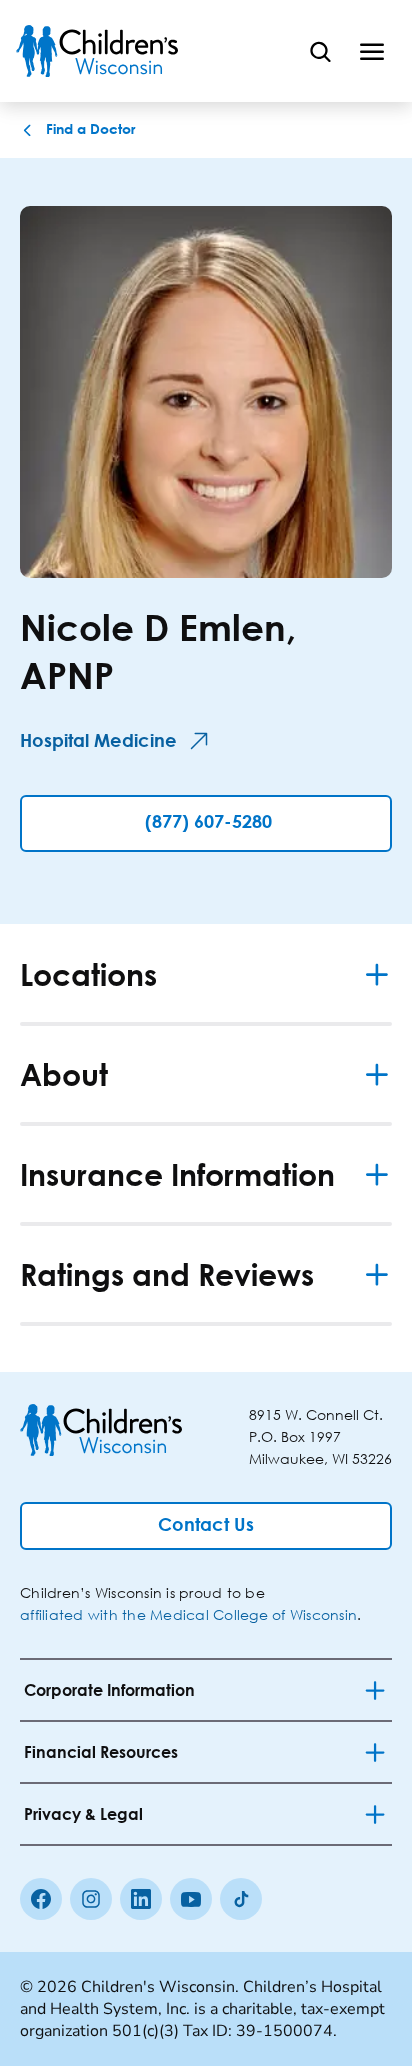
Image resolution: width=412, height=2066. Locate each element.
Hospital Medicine (98, 742)
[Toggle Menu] (372, 51)
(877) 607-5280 (208, 823)
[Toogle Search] (320, 51)
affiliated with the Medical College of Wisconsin (188, 1614)
